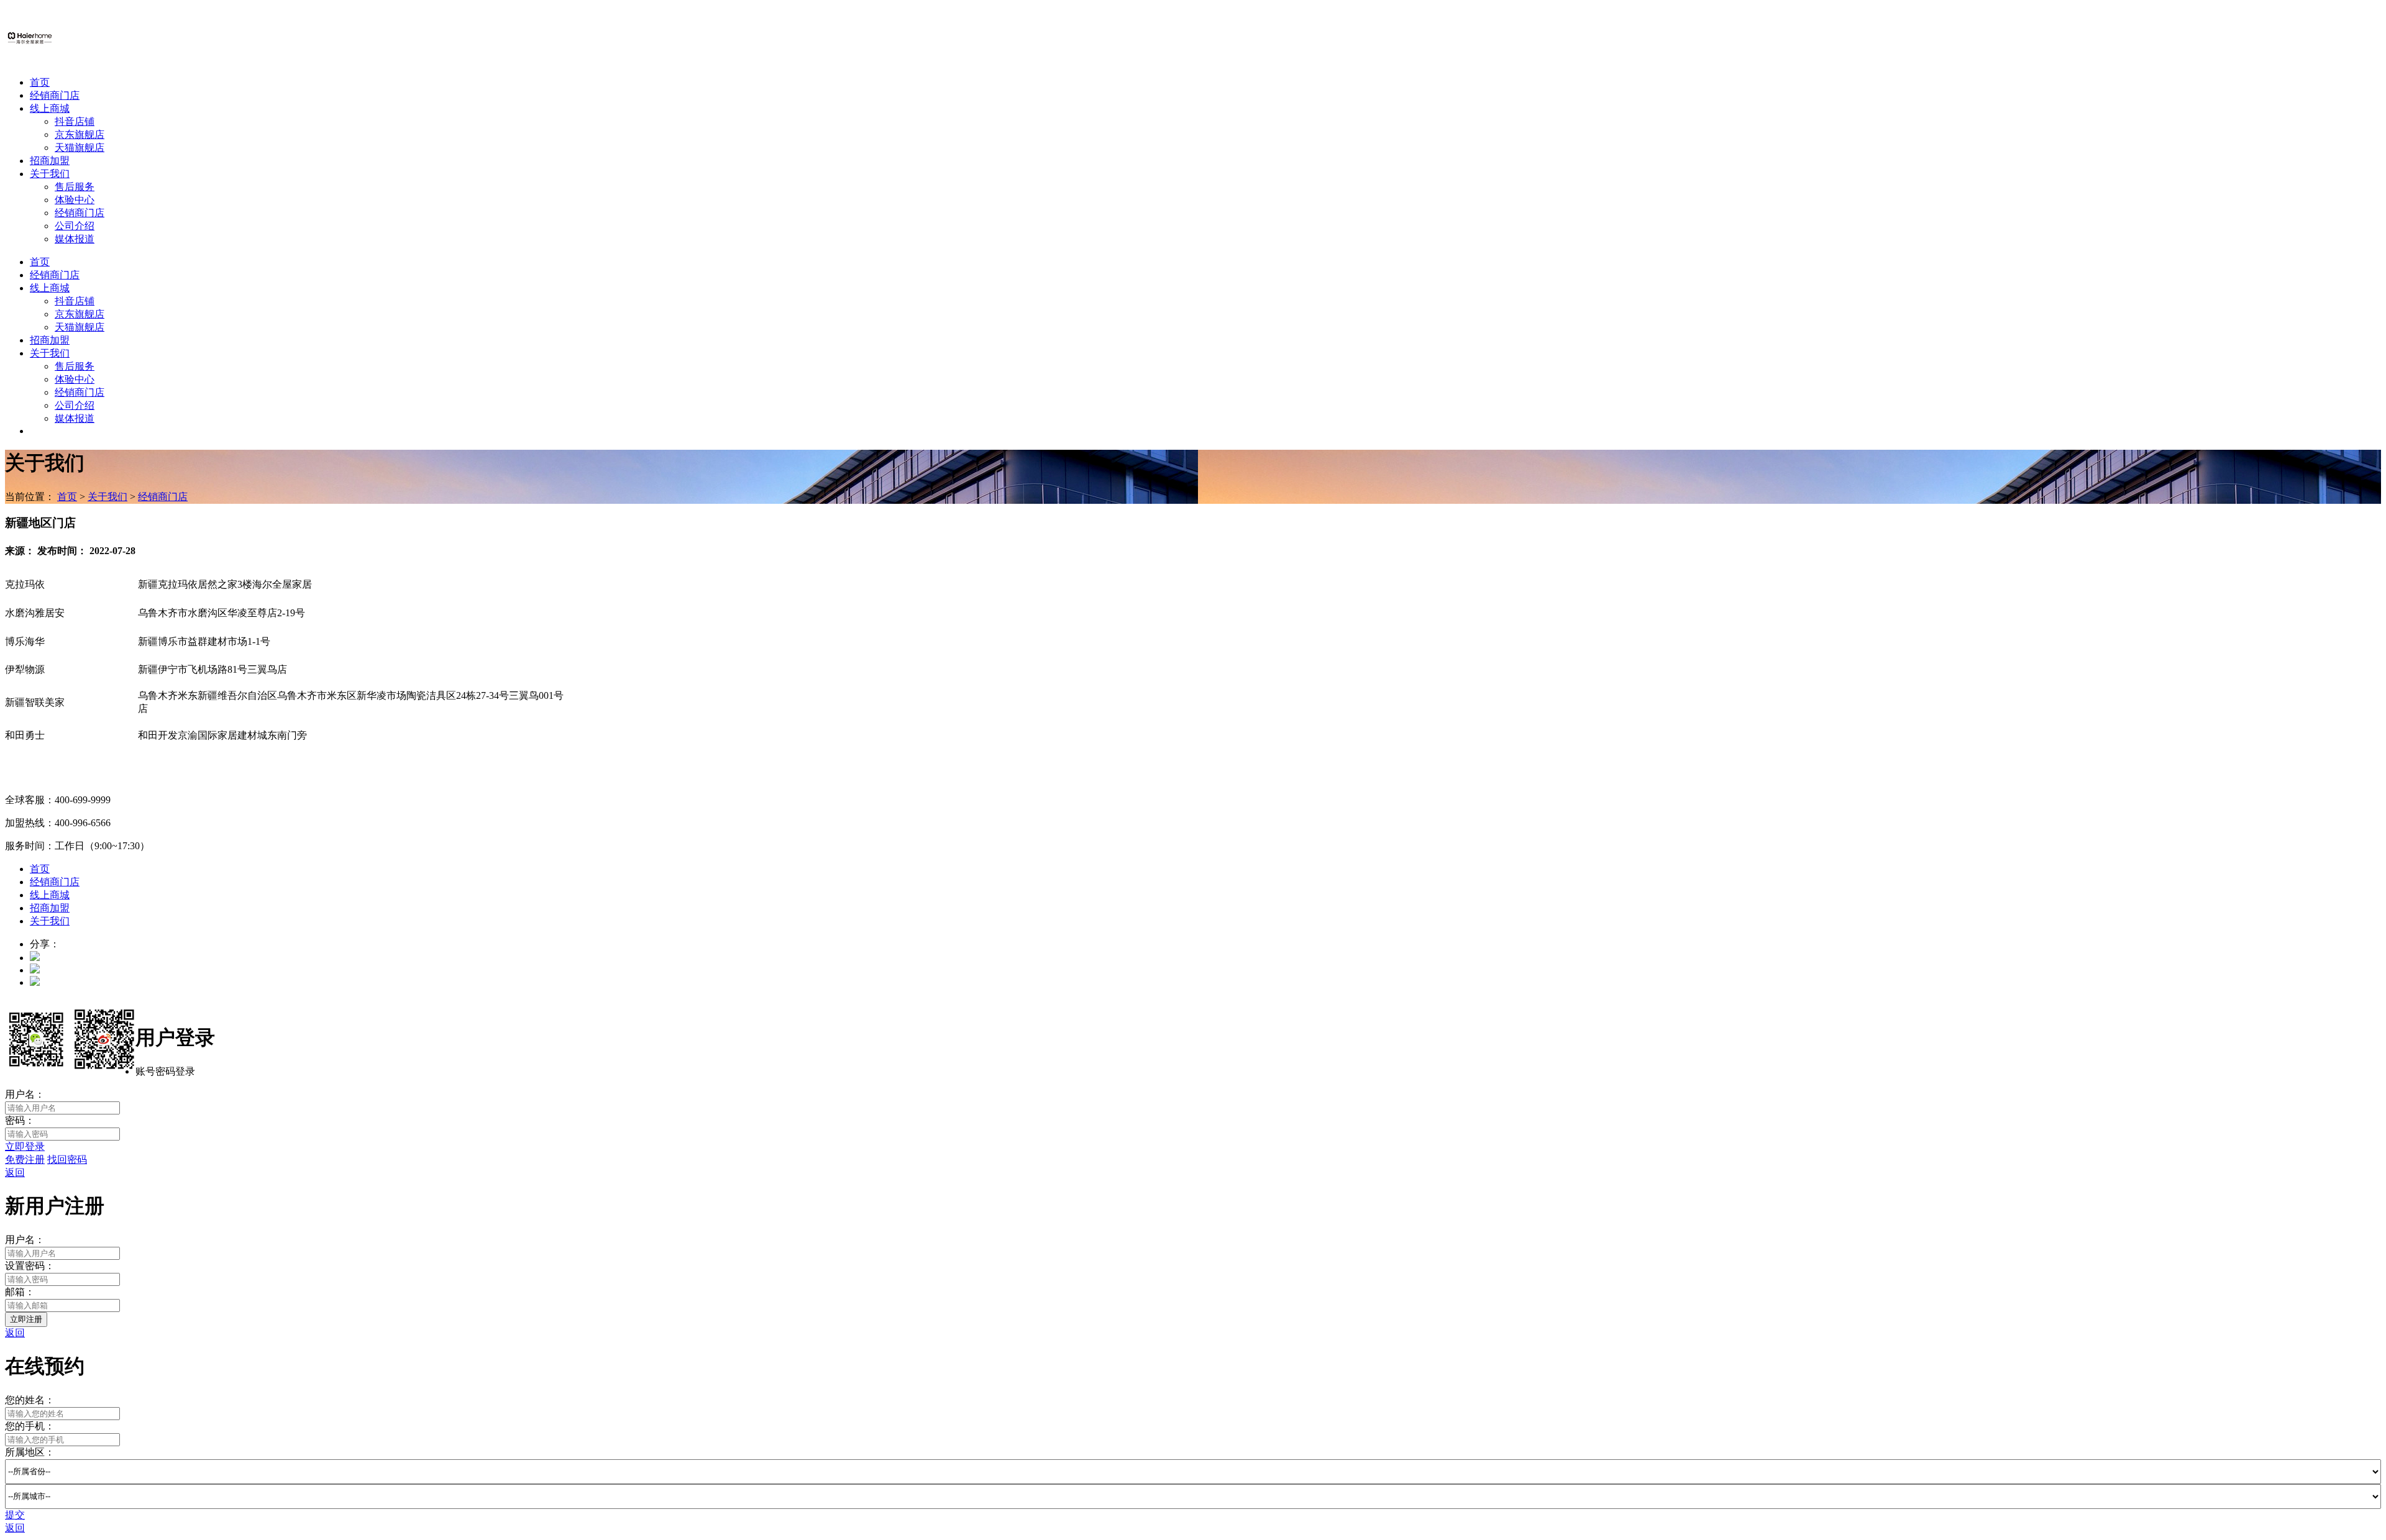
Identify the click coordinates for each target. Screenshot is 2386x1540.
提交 (15, 1515)
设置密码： (30, 1266)
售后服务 (75, 187)
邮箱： (20, 1292)
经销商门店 (55, 95)
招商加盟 (50, 161)
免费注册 (25, 1160)
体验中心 (75, 200)
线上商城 (50, 108)
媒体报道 (75, 239)
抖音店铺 (75, 121)
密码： (20, 1120)
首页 (40, 82)
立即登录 (25, 1146)
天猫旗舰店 (80, 148)
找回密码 (67, 1160)
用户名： (25, 1094)
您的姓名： (30, 1400)
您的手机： (30, 1426)
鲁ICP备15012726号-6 (184, 1004)
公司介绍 (75, 226)
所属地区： (30, 1452)
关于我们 (50, 174)
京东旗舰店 (80, 134)
